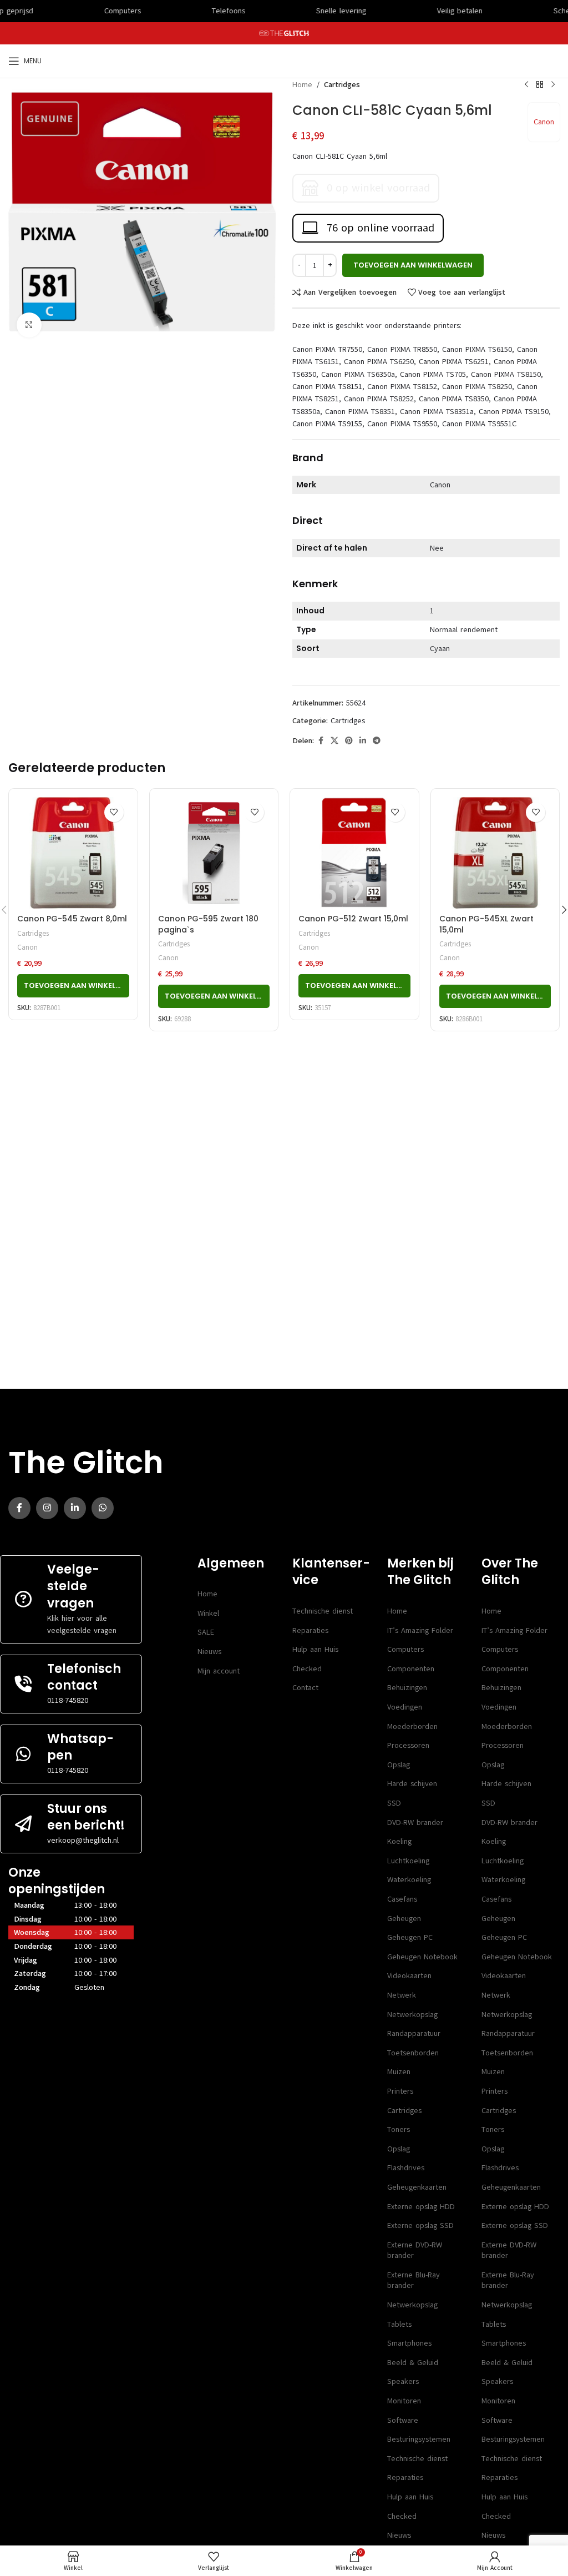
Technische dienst (323, 1611)
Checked (307, 1669)
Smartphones (409, 2343)
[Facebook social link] (321, 741)
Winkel (208, 1613)
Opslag (399, 1765)
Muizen (399, 2072)
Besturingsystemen (419, 2439)
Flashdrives (406, 2168)
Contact (305, 1688)
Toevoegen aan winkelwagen (413, 265)
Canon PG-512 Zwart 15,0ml (353, 919)
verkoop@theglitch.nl (83, 1840)
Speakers (403, 2381)
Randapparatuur (414, 2033)
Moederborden (412, 1726)
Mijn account (219, 1671)
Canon (544, 122)
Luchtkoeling (408, 1861)
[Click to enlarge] (29, 325)
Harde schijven (412, 1784)
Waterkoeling (409, 1880)
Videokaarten (409, 1976)
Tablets (399, 2324)
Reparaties (310, 1630)
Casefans (402, 1899)
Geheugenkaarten (417, 2187)
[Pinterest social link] (349, 741)
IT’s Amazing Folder (420, 1630)
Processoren (408, 1745)
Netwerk (402, 1995)
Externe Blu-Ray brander (414, 2280)
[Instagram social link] (47, 1508)
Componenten (411, 1669)
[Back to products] (540, 85)
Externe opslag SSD (420, 2225)
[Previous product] (526, 85)
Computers (405, 1649)
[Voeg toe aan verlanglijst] (114, 812)
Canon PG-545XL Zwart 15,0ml (486, 924)
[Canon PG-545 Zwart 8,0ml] (73, 853)
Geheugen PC (410, 1937)
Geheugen (404, 1919)
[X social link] (334, 741)
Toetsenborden (413, 2053)
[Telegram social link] (377, 741)
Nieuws (209, 1652)
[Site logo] (284, 33)
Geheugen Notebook (422, 1957)
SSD (394, 1803)
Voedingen (405, 1707)
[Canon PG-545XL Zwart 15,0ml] (495, 853)
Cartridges (342, 85)
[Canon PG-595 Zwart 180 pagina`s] (214, 853)
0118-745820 (68, 1700)
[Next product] (553, 85)
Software (403, 2420)
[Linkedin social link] (363, 741)
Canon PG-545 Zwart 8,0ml (72, 919)
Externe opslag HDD (421, 2207)
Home (302, 85)
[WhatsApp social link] (103, 1508)
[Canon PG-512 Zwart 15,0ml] (354, 853)
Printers (400, 2091)
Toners (399, 2129)
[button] (73, 986)
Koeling (399, 1841)
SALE (206, 1632)
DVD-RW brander (415, 1823)
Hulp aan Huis (315, 1649)
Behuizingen (407, 1688)
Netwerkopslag (412, 2015)
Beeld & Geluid (413, 2363)
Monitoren (404, 2401)
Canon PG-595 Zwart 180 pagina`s (208, 924)
